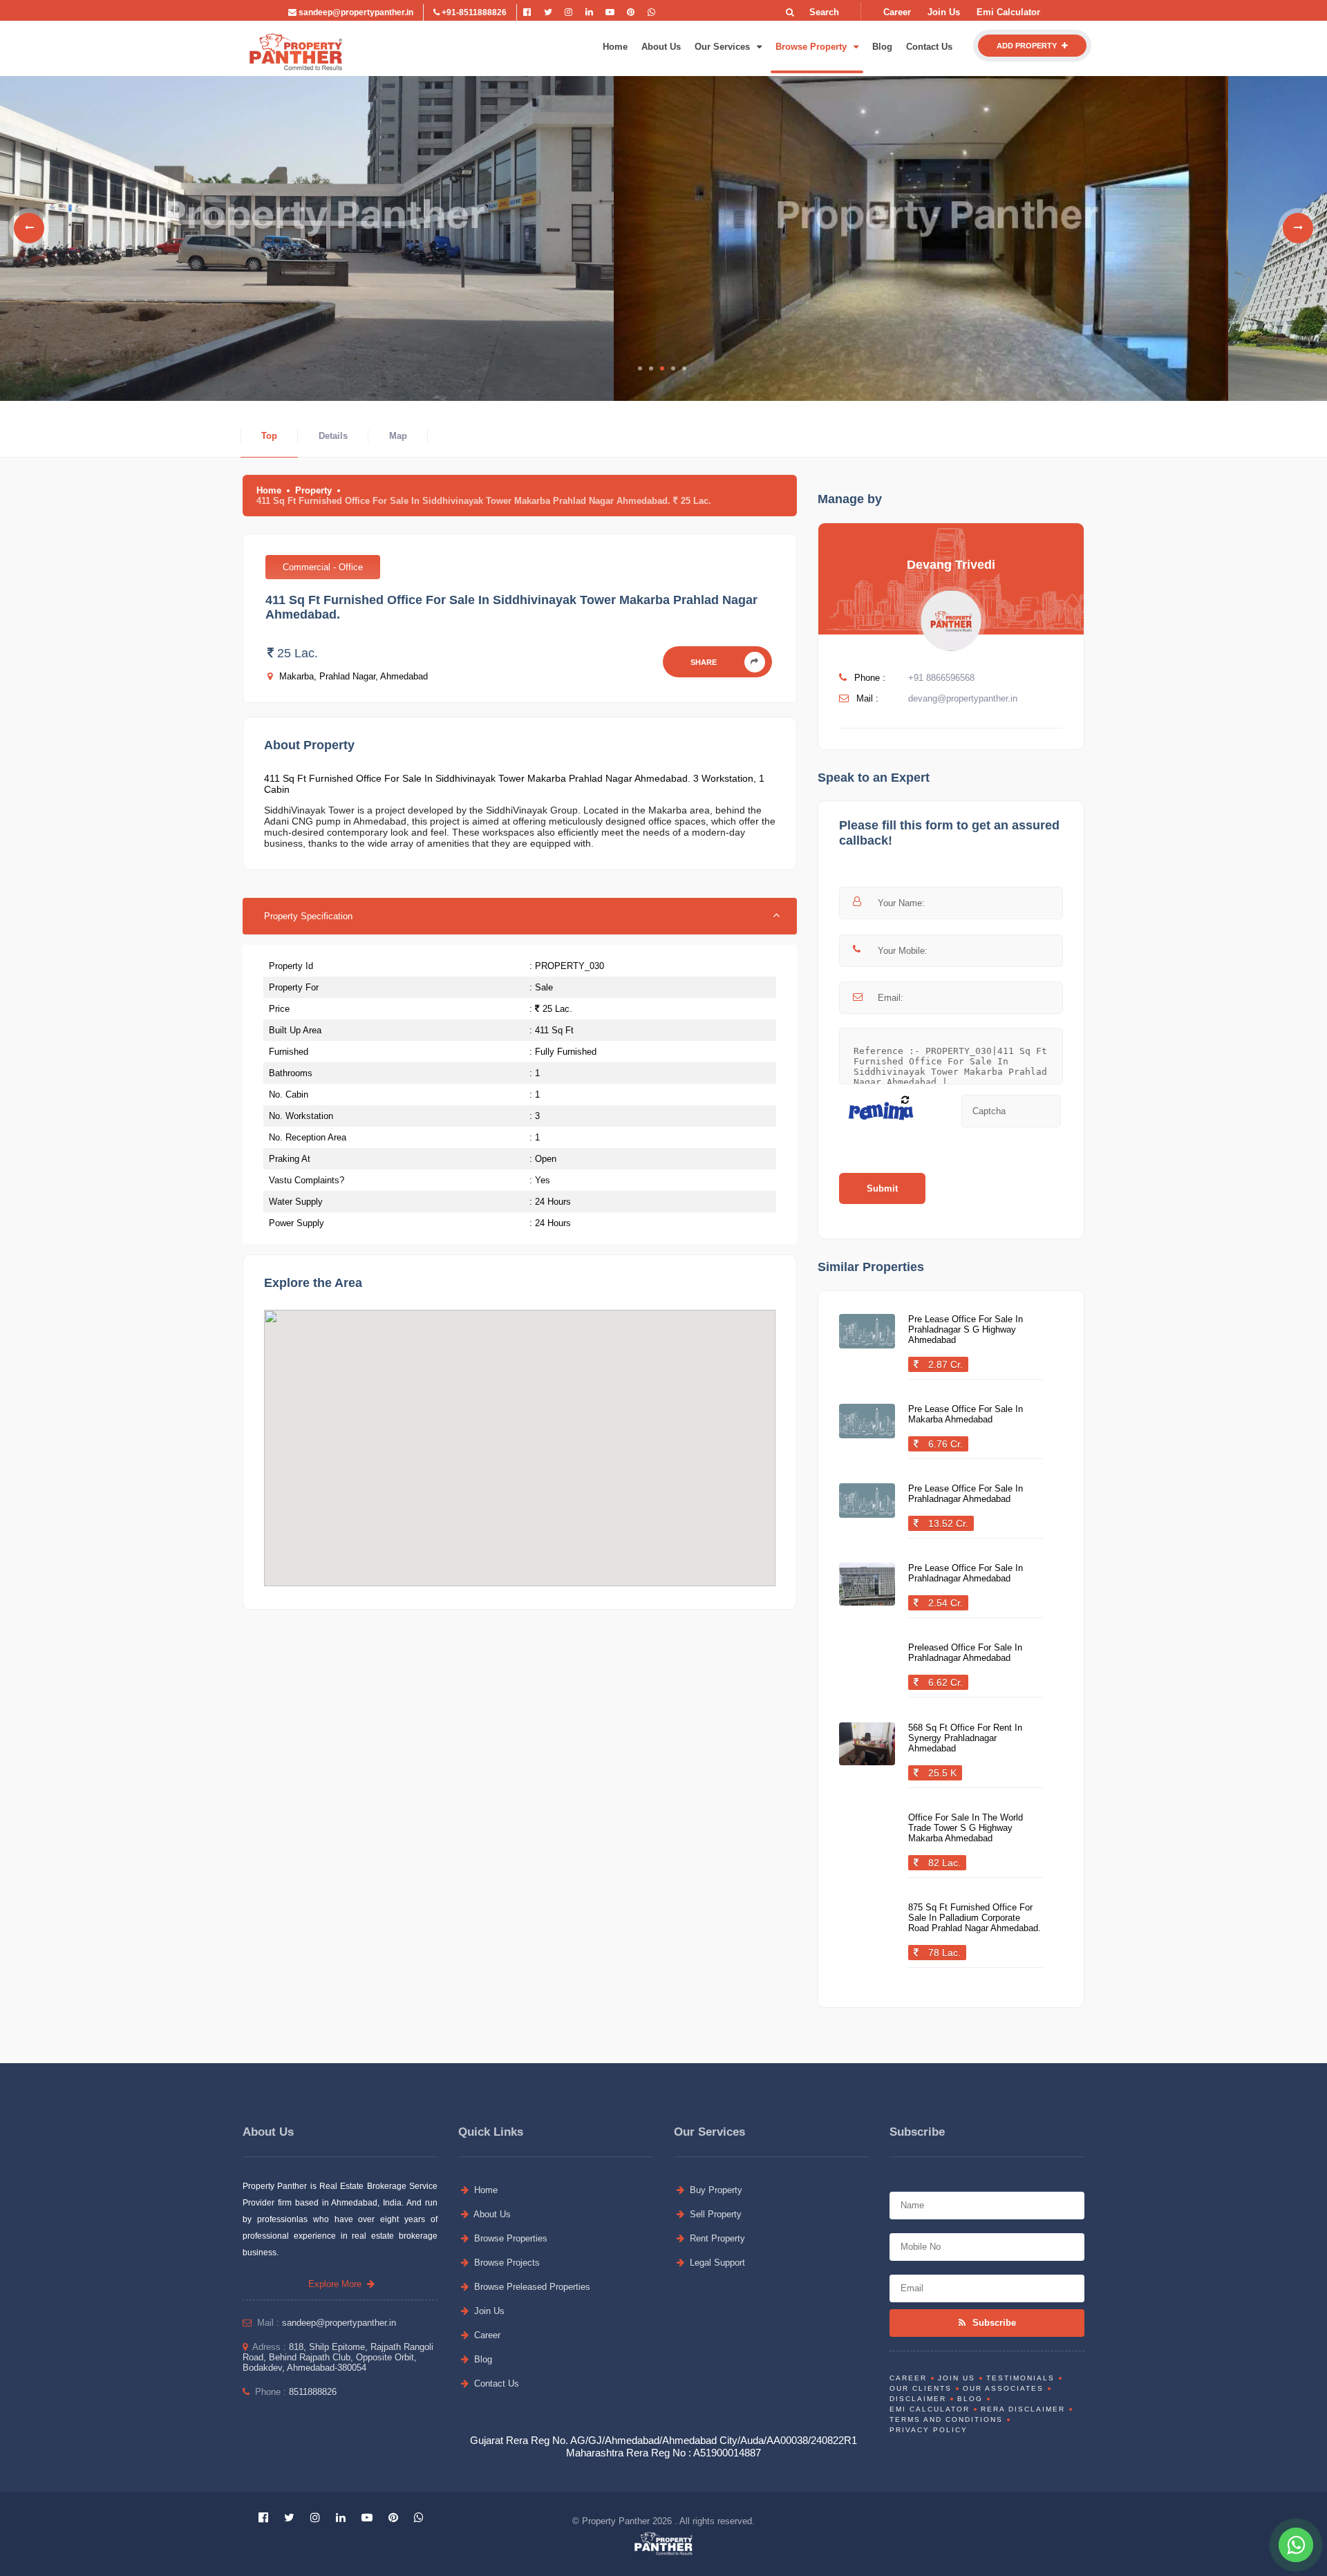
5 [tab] (684, 368)
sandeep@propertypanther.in (355, 12)
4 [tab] (673, 368)
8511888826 (313, 2392)
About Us (661, 47)
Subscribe (993, 2323)
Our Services (724, 47)
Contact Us (929, 47)
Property (313, 490)
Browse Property (812, 47)
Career (897, 12)
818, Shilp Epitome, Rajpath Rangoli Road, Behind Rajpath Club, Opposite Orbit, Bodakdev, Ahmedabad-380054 (338, 2357)
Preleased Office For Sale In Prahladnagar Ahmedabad (965, 1653)
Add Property (1028, 46)
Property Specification (308, 916)
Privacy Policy (929, 2430)
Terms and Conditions (946, 2419)
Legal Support (716, 2263)
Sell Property (714, 2214)
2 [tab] (651, 368)
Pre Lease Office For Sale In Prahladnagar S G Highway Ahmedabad (966, 1329)
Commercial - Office (323, 567)
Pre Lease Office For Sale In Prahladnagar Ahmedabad (966, 1494)
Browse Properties (509, 2238)
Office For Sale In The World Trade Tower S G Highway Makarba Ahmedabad (966, 1828)
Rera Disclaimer (1023, 2409)
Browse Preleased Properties (531, 2287)
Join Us (944, 12)
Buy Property (715, 2190)
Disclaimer (918, 2399)
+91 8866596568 (941, 678)
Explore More (338, 2284)
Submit (882, 1188)
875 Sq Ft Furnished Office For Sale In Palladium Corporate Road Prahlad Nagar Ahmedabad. (975, 1918)
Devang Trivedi (951, 565)
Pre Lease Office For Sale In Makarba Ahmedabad (966, 1414)
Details (333, 436)
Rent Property (716, 2238)
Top (269, 436)
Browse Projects (506, 2263)
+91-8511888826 (473, 12)
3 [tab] (662, 368)
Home (615, 47)
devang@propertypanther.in (963, 698)
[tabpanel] (307, 228)
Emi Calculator (1008, 12)
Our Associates (1003, 2388)
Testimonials (1020, 2378)
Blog (882, 47)
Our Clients (921, 2388)
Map (398, 436)
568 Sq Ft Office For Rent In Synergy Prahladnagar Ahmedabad (965, 1738)
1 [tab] (640, 368)
